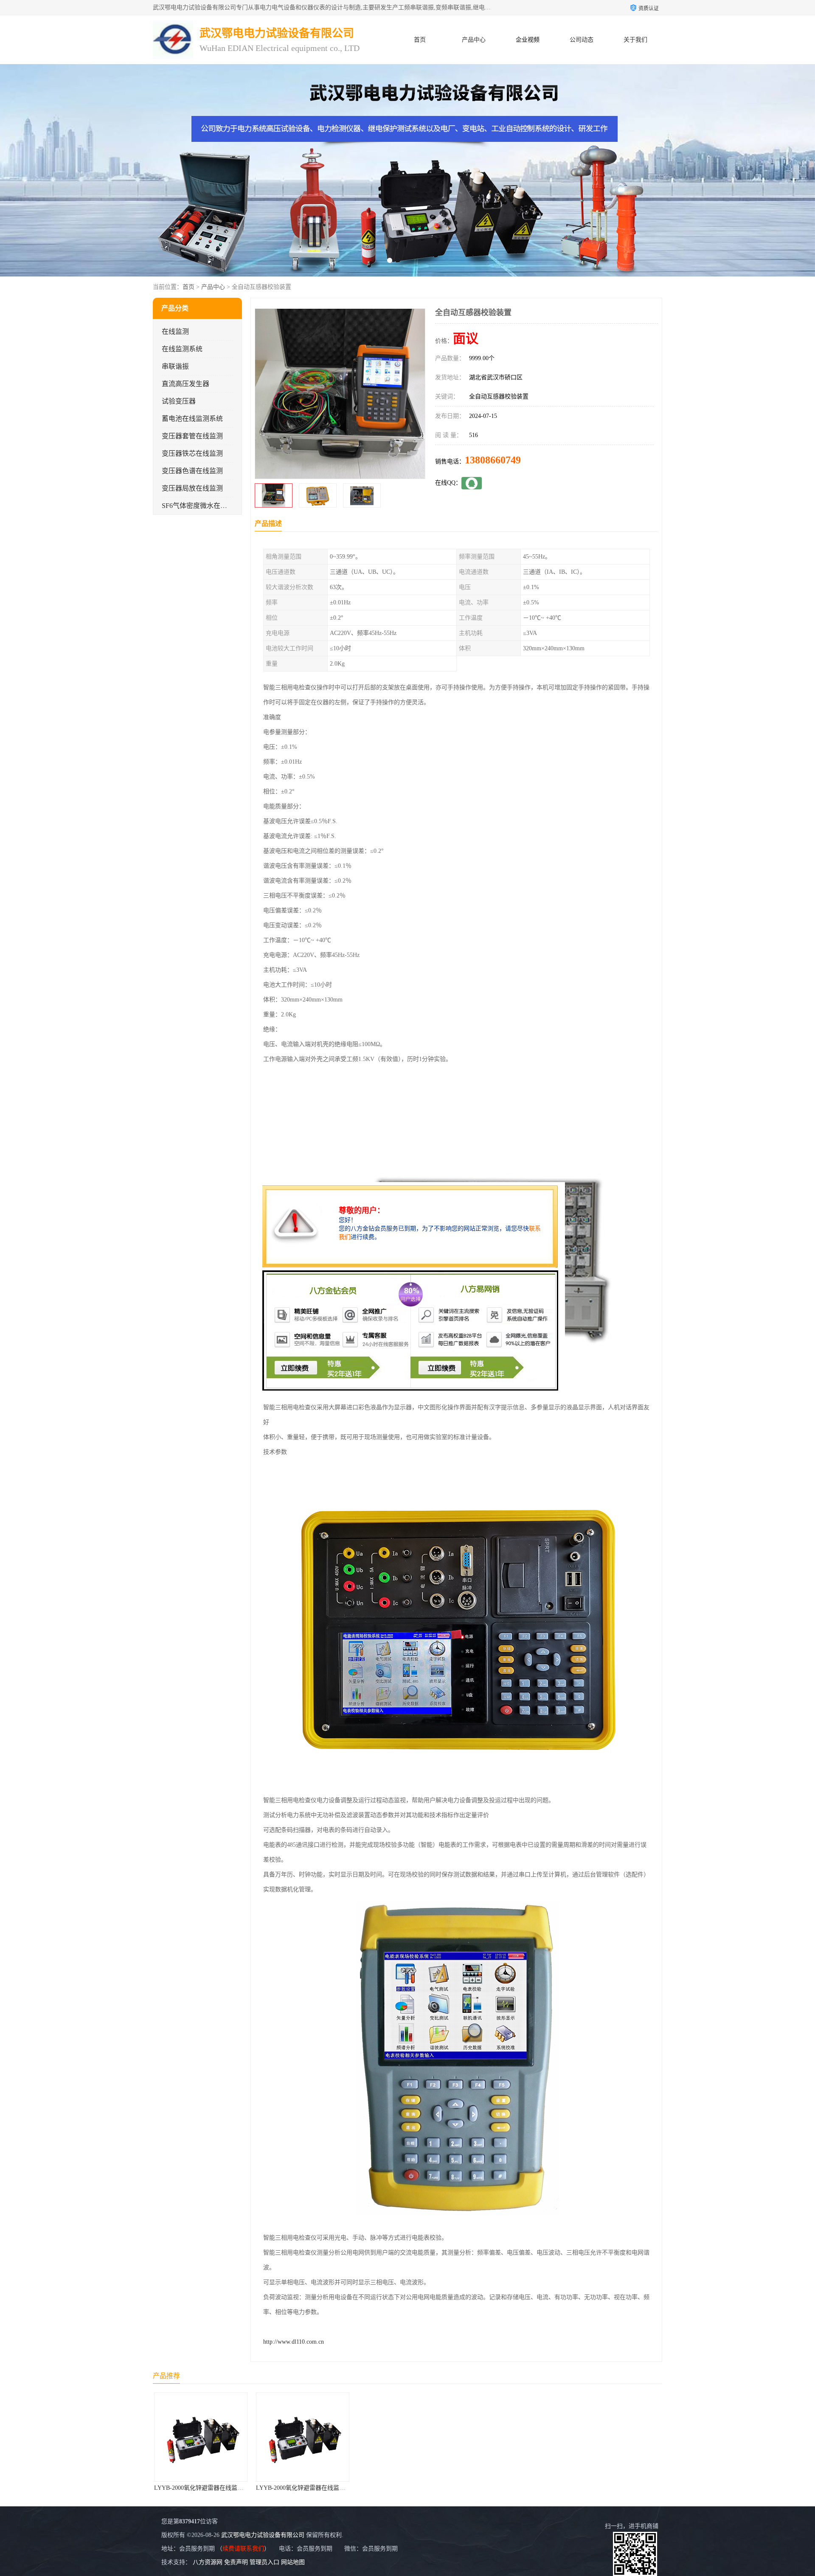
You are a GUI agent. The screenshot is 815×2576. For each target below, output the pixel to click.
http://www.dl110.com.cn (294, 2342)
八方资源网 (208, 2562)
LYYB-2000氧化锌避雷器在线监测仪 (205, 2488)
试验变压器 (179, 401)
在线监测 (175, 332)
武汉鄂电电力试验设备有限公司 (263, 2535)
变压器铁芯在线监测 (192, 453)
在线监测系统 (182, 349)
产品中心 (474, 40)
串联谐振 (175, 366)
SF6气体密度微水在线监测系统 (208, 506)
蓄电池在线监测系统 (192, 419)
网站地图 (293, 2562)
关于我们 (635, 40)
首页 (420, 40)
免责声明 (236, 2562)
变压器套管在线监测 (192, 436)
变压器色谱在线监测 (192, 471)
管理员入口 (264, 2562)
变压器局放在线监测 (192, 488)
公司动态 (582, 40)
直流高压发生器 (185, 384)
